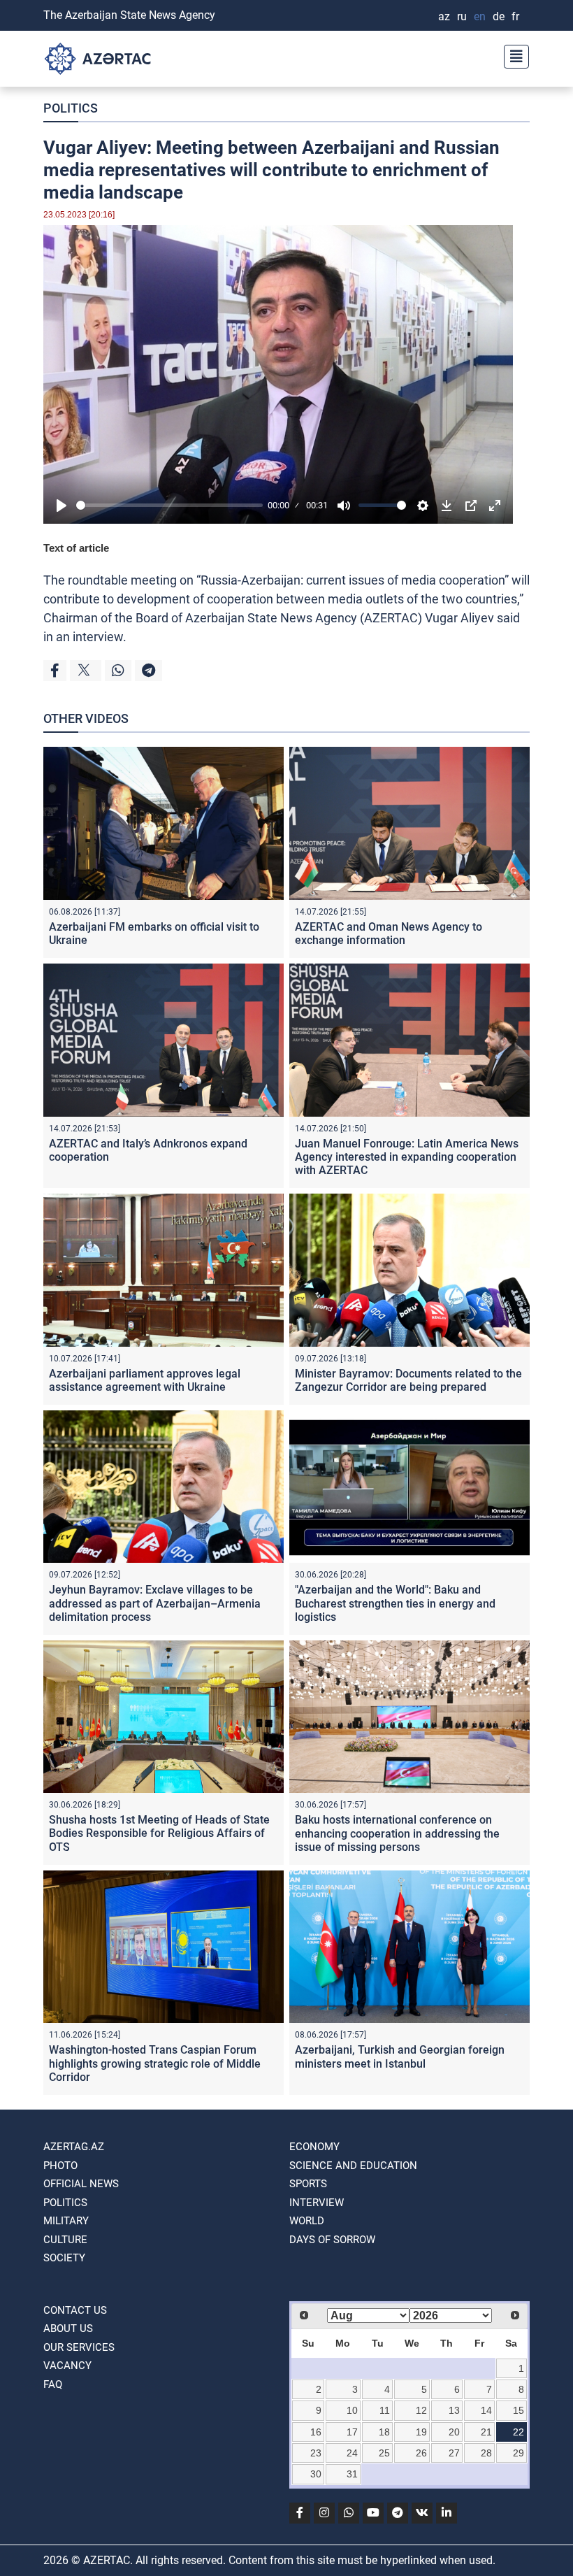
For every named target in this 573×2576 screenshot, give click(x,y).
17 (352, 2432)
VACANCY (67, 2366)
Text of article (76, 548)
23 (316, 2453)
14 (486, 2410)
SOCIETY (64, 2258)
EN (480, 16)
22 (518, 2432)
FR (515, 16)
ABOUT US (68, 2328)
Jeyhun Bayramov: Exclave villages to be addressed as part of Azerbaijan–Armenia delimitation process (155, 1603)
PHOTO (60, 2166)
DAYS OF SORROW (332, 2240)
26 (421, 2453)
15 (518, 2410)
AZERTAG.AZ (74, 2147)
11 (385, 2410)
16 (316, 2432)
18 (384, 2432)
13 (454, 2410)
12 (421, 2410)
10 (352, 2410)
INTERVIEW (317, 2203)
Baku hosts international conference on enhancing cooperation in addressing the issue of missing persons (397, 1833)
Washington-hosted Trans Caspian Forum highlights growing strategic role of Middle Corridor (155, 2063)
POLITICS (71, 108)
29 (518, 2453)
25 (384, 2453)
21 (486, 2432)
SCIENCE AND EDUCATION (353, 2166)
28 (486, 2453)
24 (352, 2453)
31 (352, 2474)
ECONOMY (314, 2147)
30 (316, 2474)
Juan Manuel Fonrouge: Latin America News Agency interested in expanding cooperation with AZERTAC (407, 1157)
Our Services (79, 2347)
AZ (444, 16)
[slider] (169, 505)
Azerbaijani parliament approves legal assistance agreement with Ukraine (145, 1380)
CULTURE (65, 2240)
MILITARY (66, 2221)
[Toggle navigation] (512, 55)
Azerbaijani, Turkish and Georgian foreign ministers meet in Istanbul (400, 2056)
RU (462, 16)
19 (421, 2432)
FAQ (53, 2384)
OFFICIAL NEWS (81, 2184)
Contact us (75, 2310)
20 (454, 2432)
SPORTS (308, 2184)
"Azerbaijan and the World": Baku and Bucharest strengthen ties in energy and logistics (395, 1603)
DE (499, 16)
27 (454, 2453)
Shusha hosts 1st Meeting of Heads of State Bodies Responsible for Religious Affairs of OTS (159, 1833)
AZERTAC (391, 618)
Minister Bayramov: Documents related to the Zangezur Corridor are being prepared (408, 1380)
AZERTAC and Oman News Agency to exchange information (389, 933)
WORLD (307, 2221)
